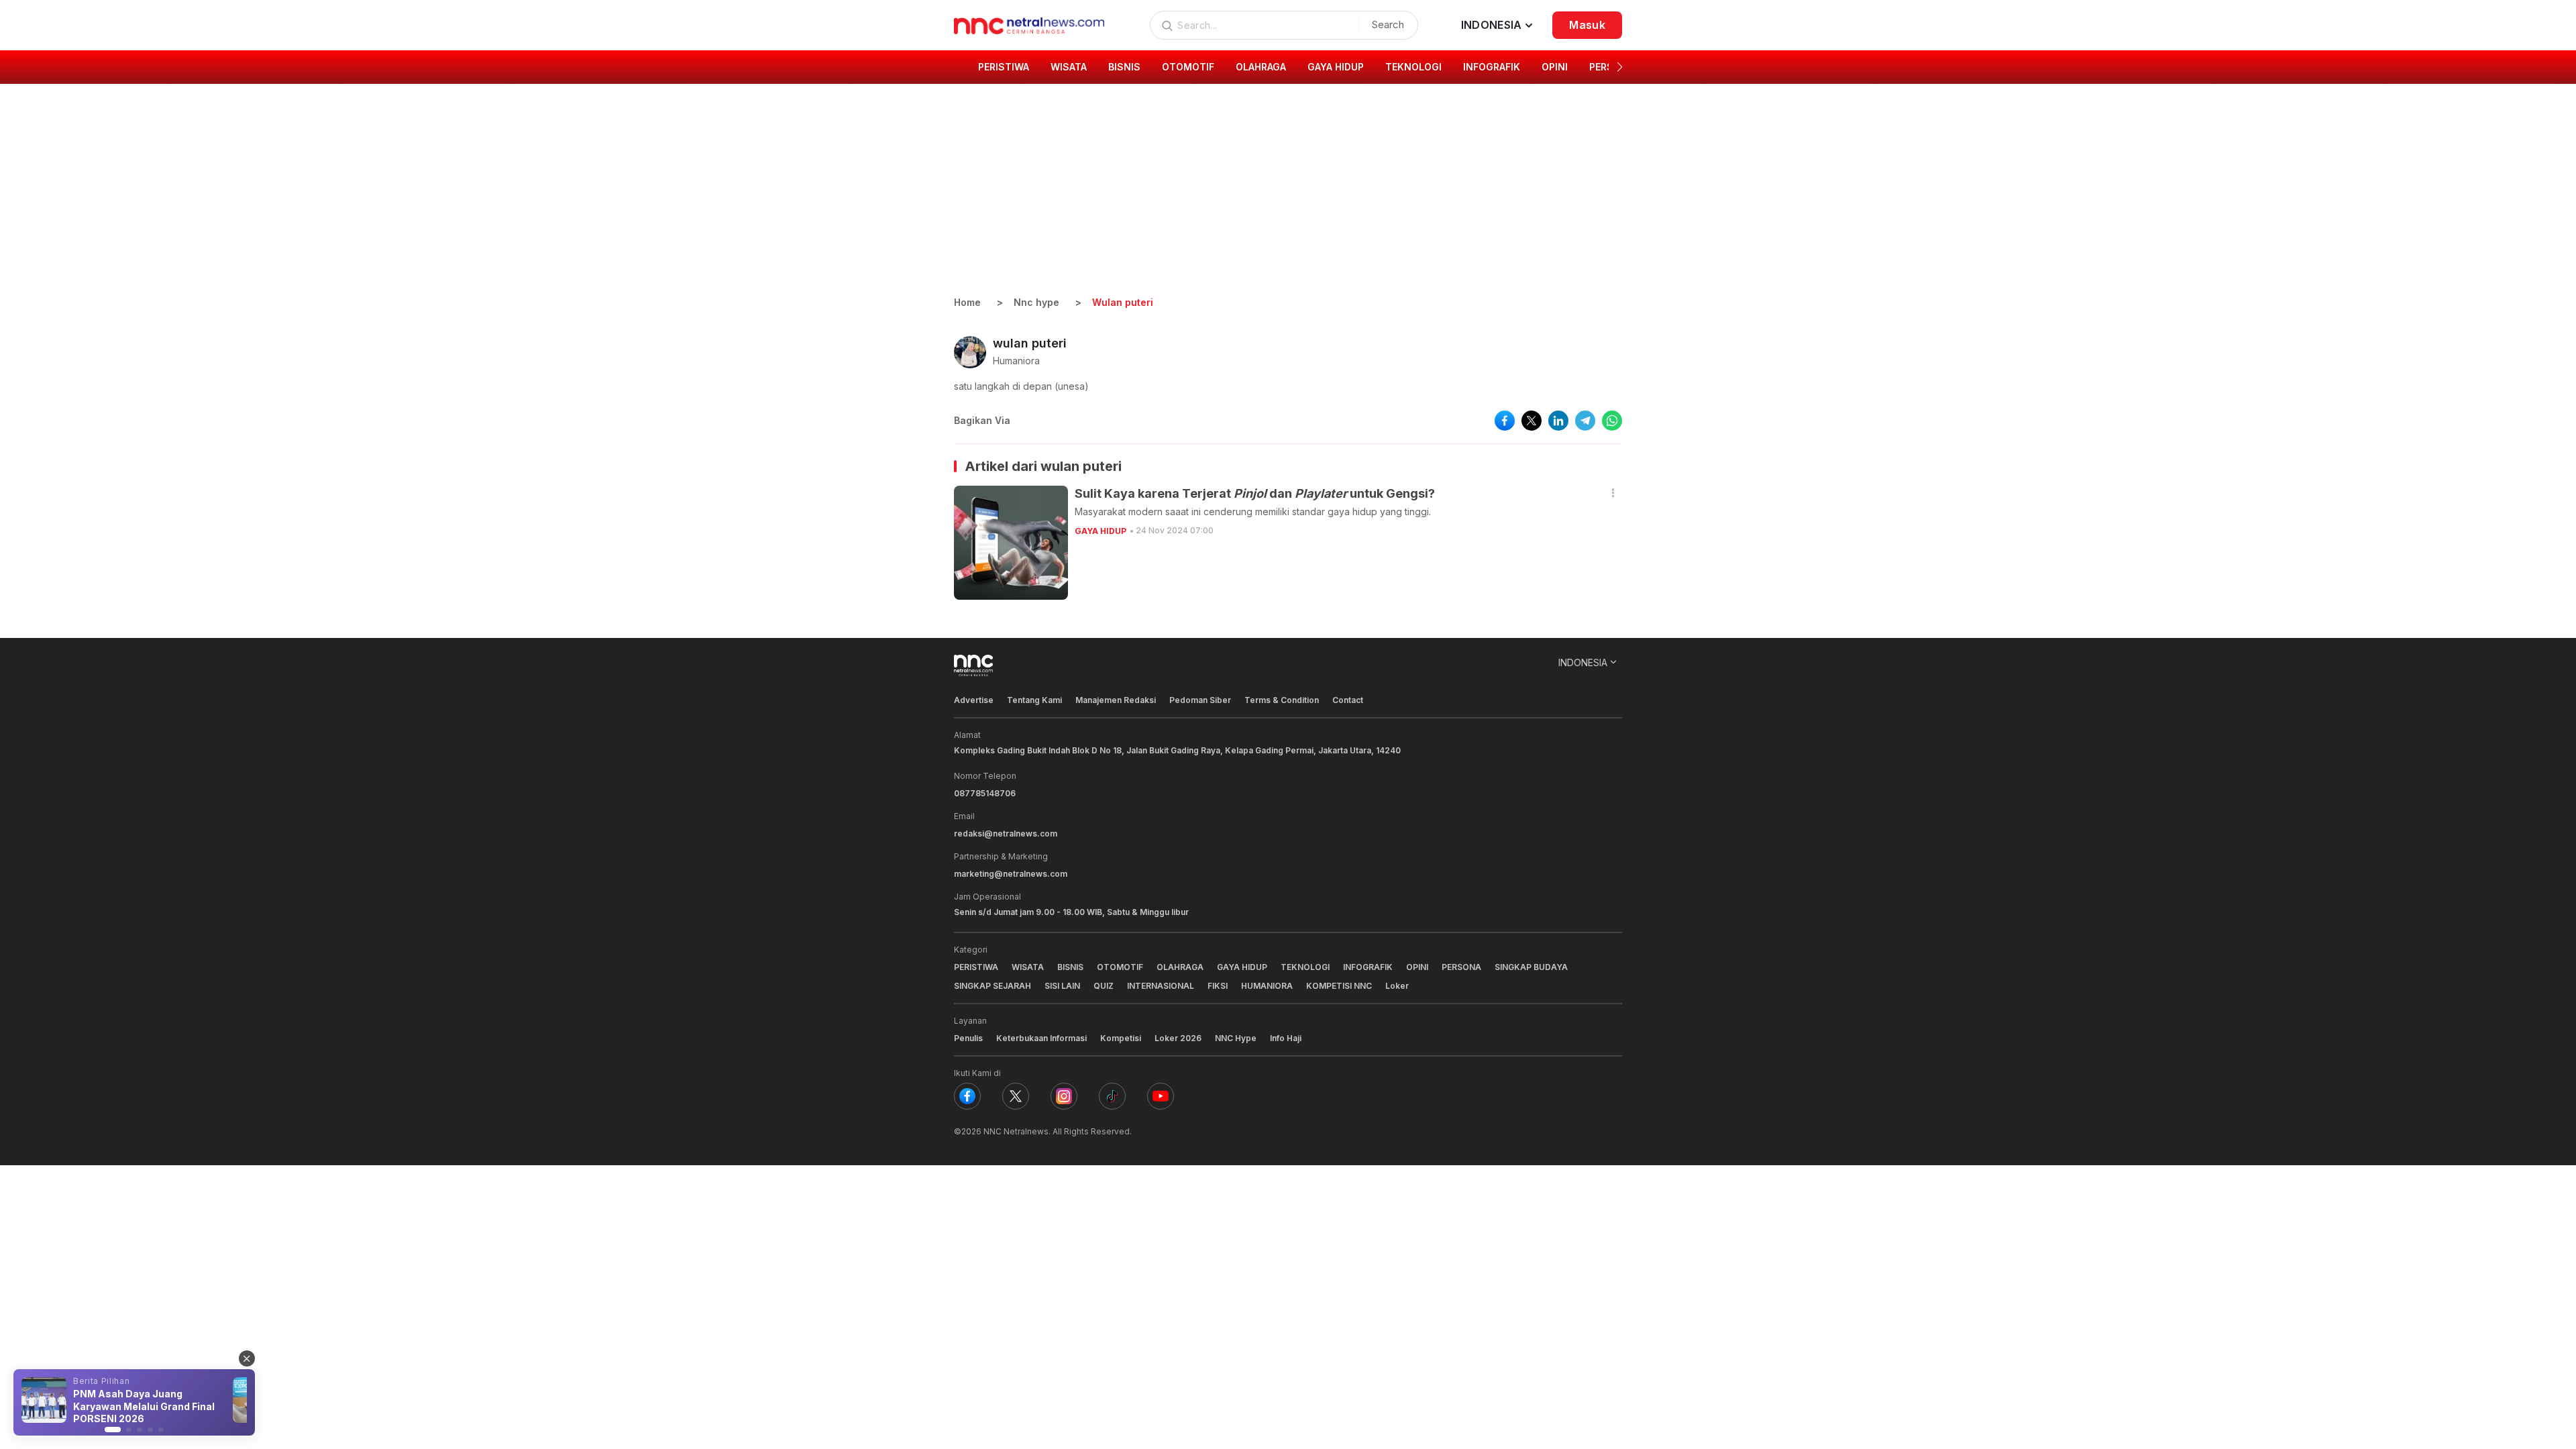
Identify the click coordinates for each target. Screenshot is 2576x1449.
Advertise (974, 700)
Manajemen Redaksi (1116, 700)
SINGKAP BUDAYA (1531, 967)
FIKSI (1218, 986)
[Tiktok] (1112, 1096)
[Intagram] (1064, 1096)
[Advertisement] (1288, 195)
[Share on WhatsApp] (1612, 421)
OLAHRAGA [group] (1261, 67)
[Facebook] (967, 1096)
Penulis (968, 1038)
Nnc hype (1036, 302)
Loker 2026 (1178, 1038)
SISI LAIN (1062, 986)
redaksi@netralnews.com (1006, 834)
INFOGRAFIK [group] (1492, 67)
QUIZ (1104, 986)
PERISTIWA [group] (1004, 67)
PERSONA (1461, 967)
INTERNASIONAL (1161, 986)
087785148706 (985, 793)
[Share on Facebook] (1505, 421)
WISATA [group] (1069, 67)
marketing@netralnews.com (1011, 874)
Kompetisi (1121, 1038)
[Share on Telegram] (1585, 421)
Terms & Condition (1282, 700)
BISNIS (1070, 967)
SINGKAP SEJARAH (992, 986)
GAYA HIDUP (1101, 531)
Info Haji (1286, 1038)
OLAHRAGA (1180, 967)
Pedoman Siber (1200, 700)
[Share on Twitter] (1532, 421)
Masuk (1587, 25)
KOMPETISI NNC (1339, 986)
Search (1388, 24)
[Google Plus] (1161, 1096)
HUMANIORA (1267, 986)
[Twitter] (1016, 1096)
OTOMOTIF (1120, 967)
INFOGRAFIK (1368, 967)
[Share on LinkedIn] (1558, 421)
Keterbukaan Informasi (1041, 1038)
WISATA (1028, 967)
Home (967, 302)
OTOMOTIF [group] (1188, 67)
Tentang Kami (1034, 700)
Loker (1397, 986)
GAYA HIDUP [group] (1336, 67)
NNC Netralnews (1016, 1131)
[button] (1620, 67)
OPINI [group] (1555, 67)
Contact (1348, 700)
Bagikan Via (982, 420)
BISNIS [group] (1124, 67)
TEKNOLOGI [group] (1413, 67)
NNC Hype (1236, 1038)
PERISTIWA (976, 967)
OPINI (1417, 967)
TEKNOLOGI (1305, 967)
